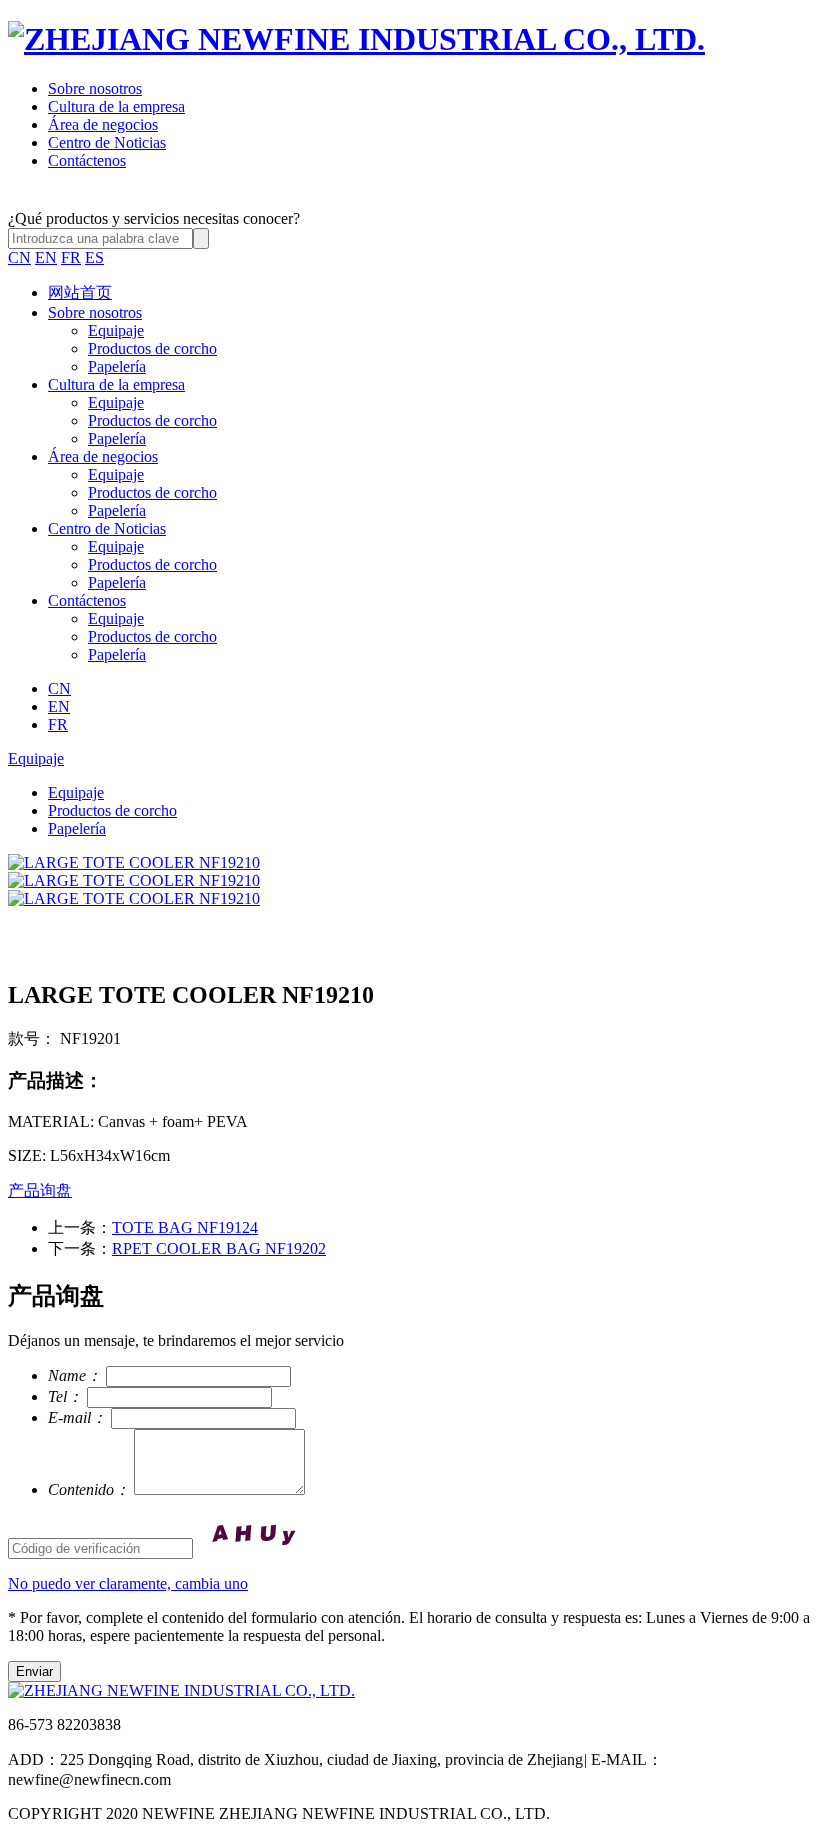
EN (46, 257)
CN (19, 257)
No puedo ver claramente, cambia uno (128, 1583)
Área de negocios (103, 124)
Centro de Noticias (107, 142)
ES (94, 257)
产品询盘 (40, 1190)
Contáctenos (87, 160)
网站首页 (80, 292)
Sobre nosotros (95, 88)
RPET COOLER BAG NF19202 (219, 1248)
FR (71, 257)
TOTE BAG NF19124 (185, 1227)
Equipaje (116, 330)
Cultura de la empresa (116, 106)
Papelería (117, 366)
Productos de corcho (152, 348)
